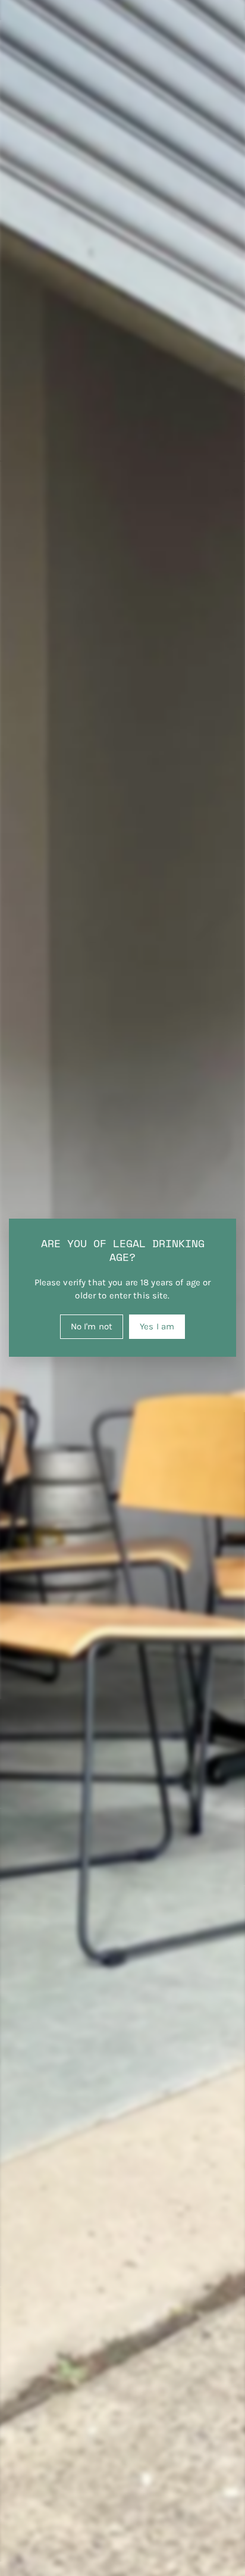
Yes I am (157, 1326)
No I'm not (92, 1326)
